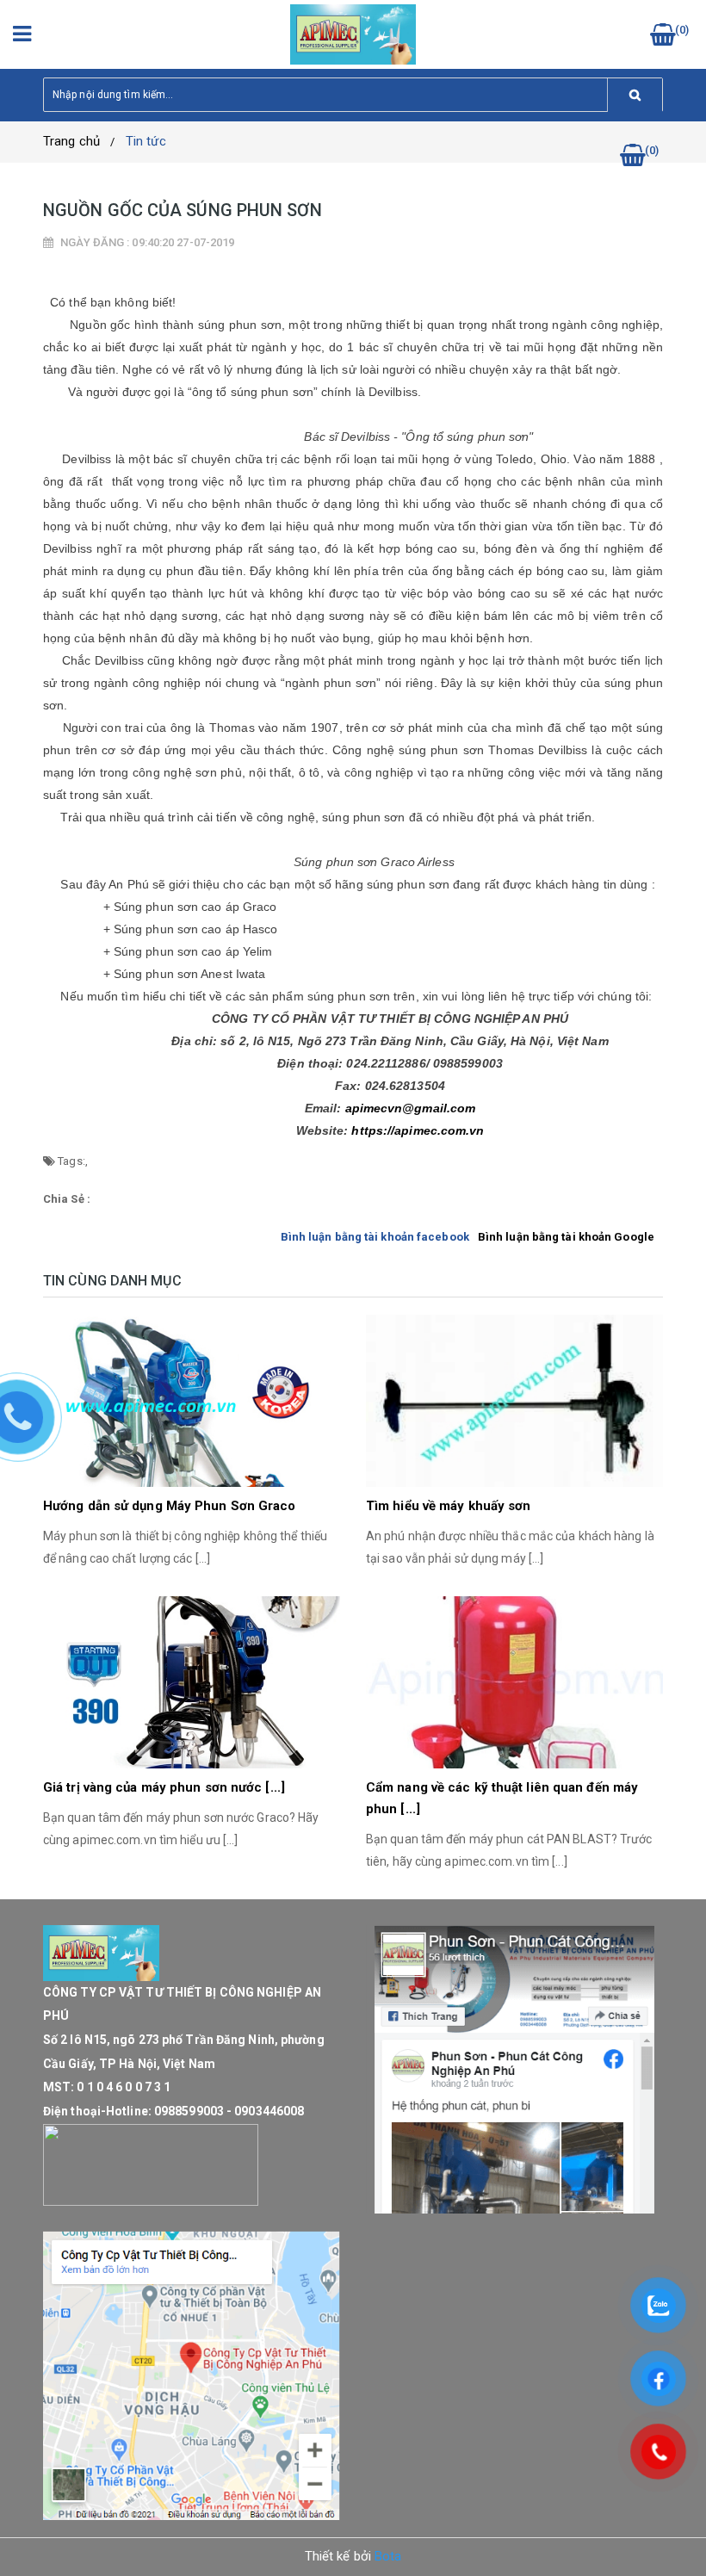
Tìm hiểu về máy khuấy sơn (449, 1506)
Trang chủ (71, 141)
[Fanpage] (514, 2070)
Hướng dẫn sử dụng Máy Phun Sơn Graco (170, 1506)
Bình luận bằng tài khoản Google (566, 1237)
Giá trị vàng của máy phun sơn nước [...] (164, 1787)
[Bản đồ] (192, 2375)
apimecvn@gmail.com (411, 1108)
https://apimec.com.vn (418, 1130)
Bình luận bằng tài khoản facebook (375, 1237)
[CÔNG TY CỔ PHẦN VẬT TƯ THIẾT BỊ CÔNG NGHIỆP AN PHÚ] (353, 33)
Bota (388, 2556)
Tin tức (146, 141)
